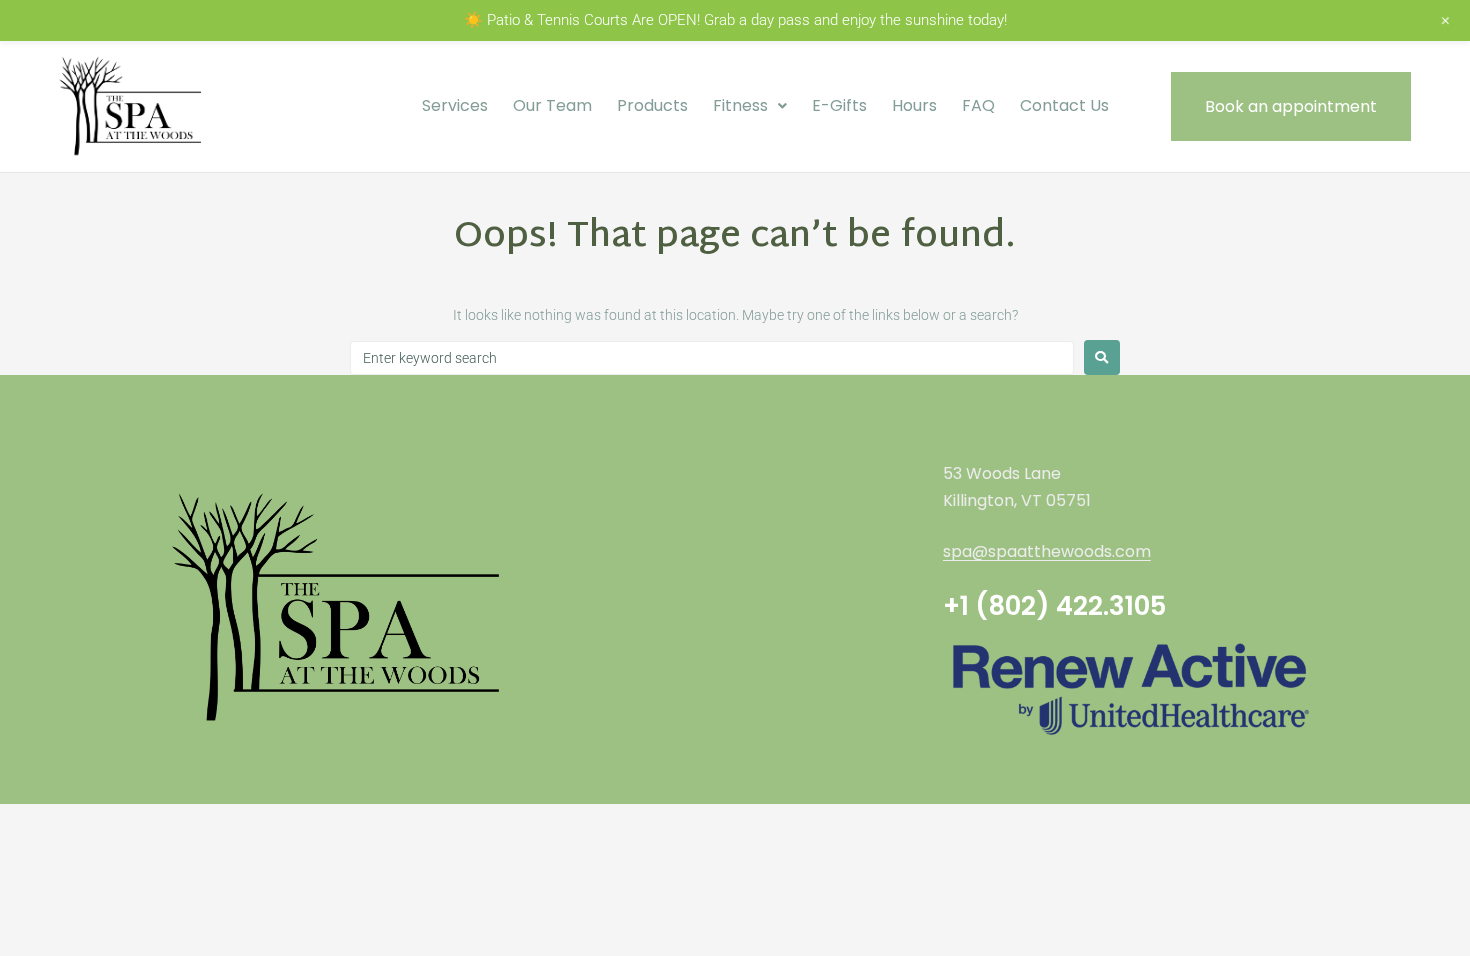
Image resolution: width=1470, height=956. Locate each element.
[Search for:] (712, 358)
